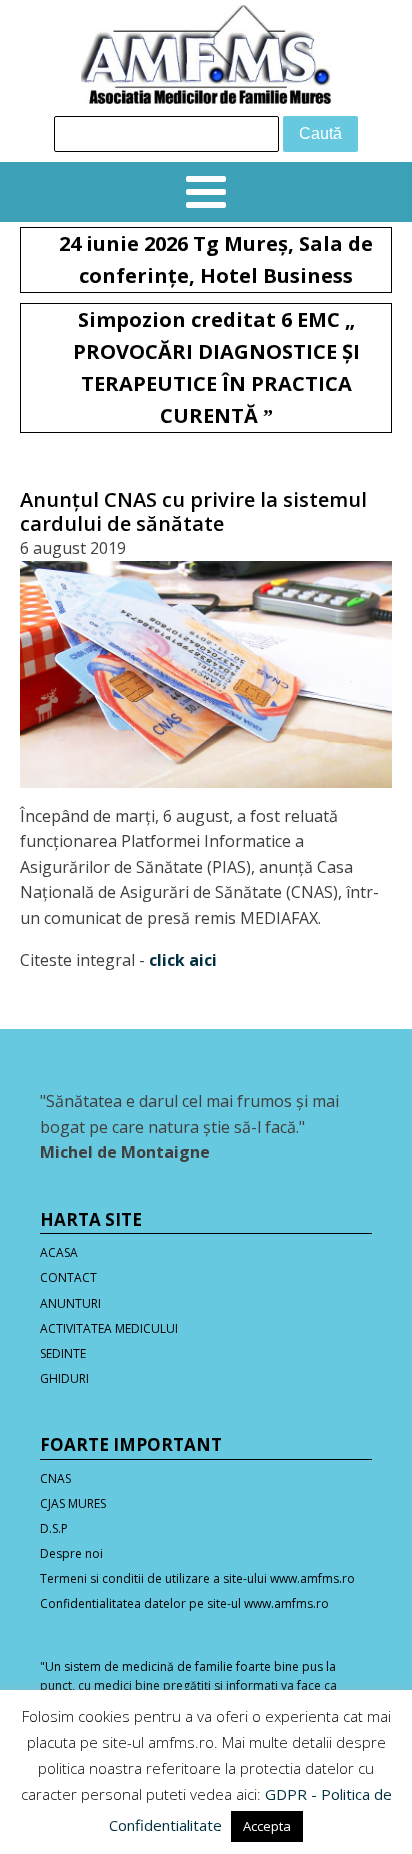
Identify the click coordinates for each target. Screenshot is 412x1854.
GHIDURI (64, 1378)
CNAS (55, 1478)
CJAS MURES (73, 1503)
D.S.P (54, 1528)
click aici (183, 960)
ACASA (59, 1252)
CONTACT (68, 1277)
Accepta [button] (267, 1826)
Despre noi (71, 1553)
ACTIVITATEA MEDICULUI (109, 1328)
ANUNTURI (70, 1303)
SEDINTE (63, 1353)
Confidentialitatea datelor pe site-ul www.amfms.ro (184, 1603)
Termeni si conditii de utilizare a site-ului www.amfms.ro (197, 1578)
